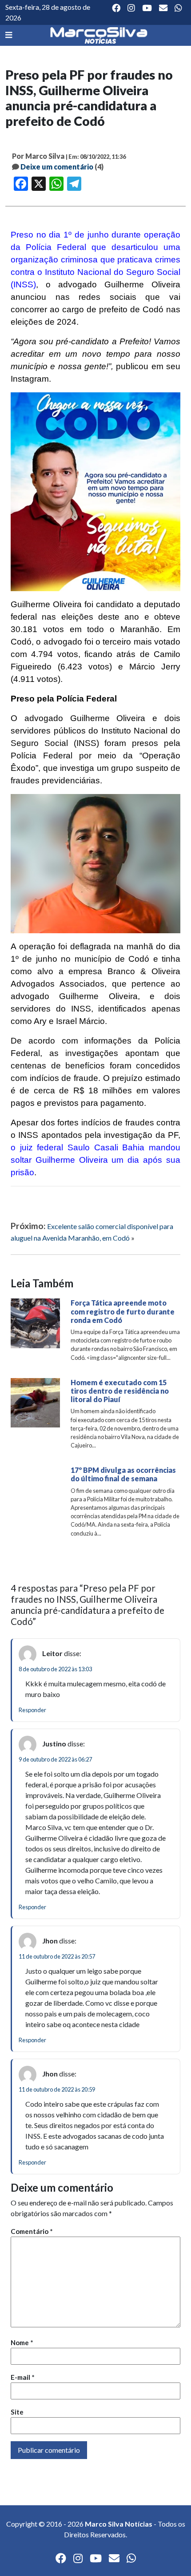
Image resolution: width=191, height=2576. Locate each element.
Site (17, 2412)
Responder (32, 1710)
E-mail (23, 2377)
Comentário (32, 2231)
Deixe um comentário (57, 167)
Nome (22, 2342)
